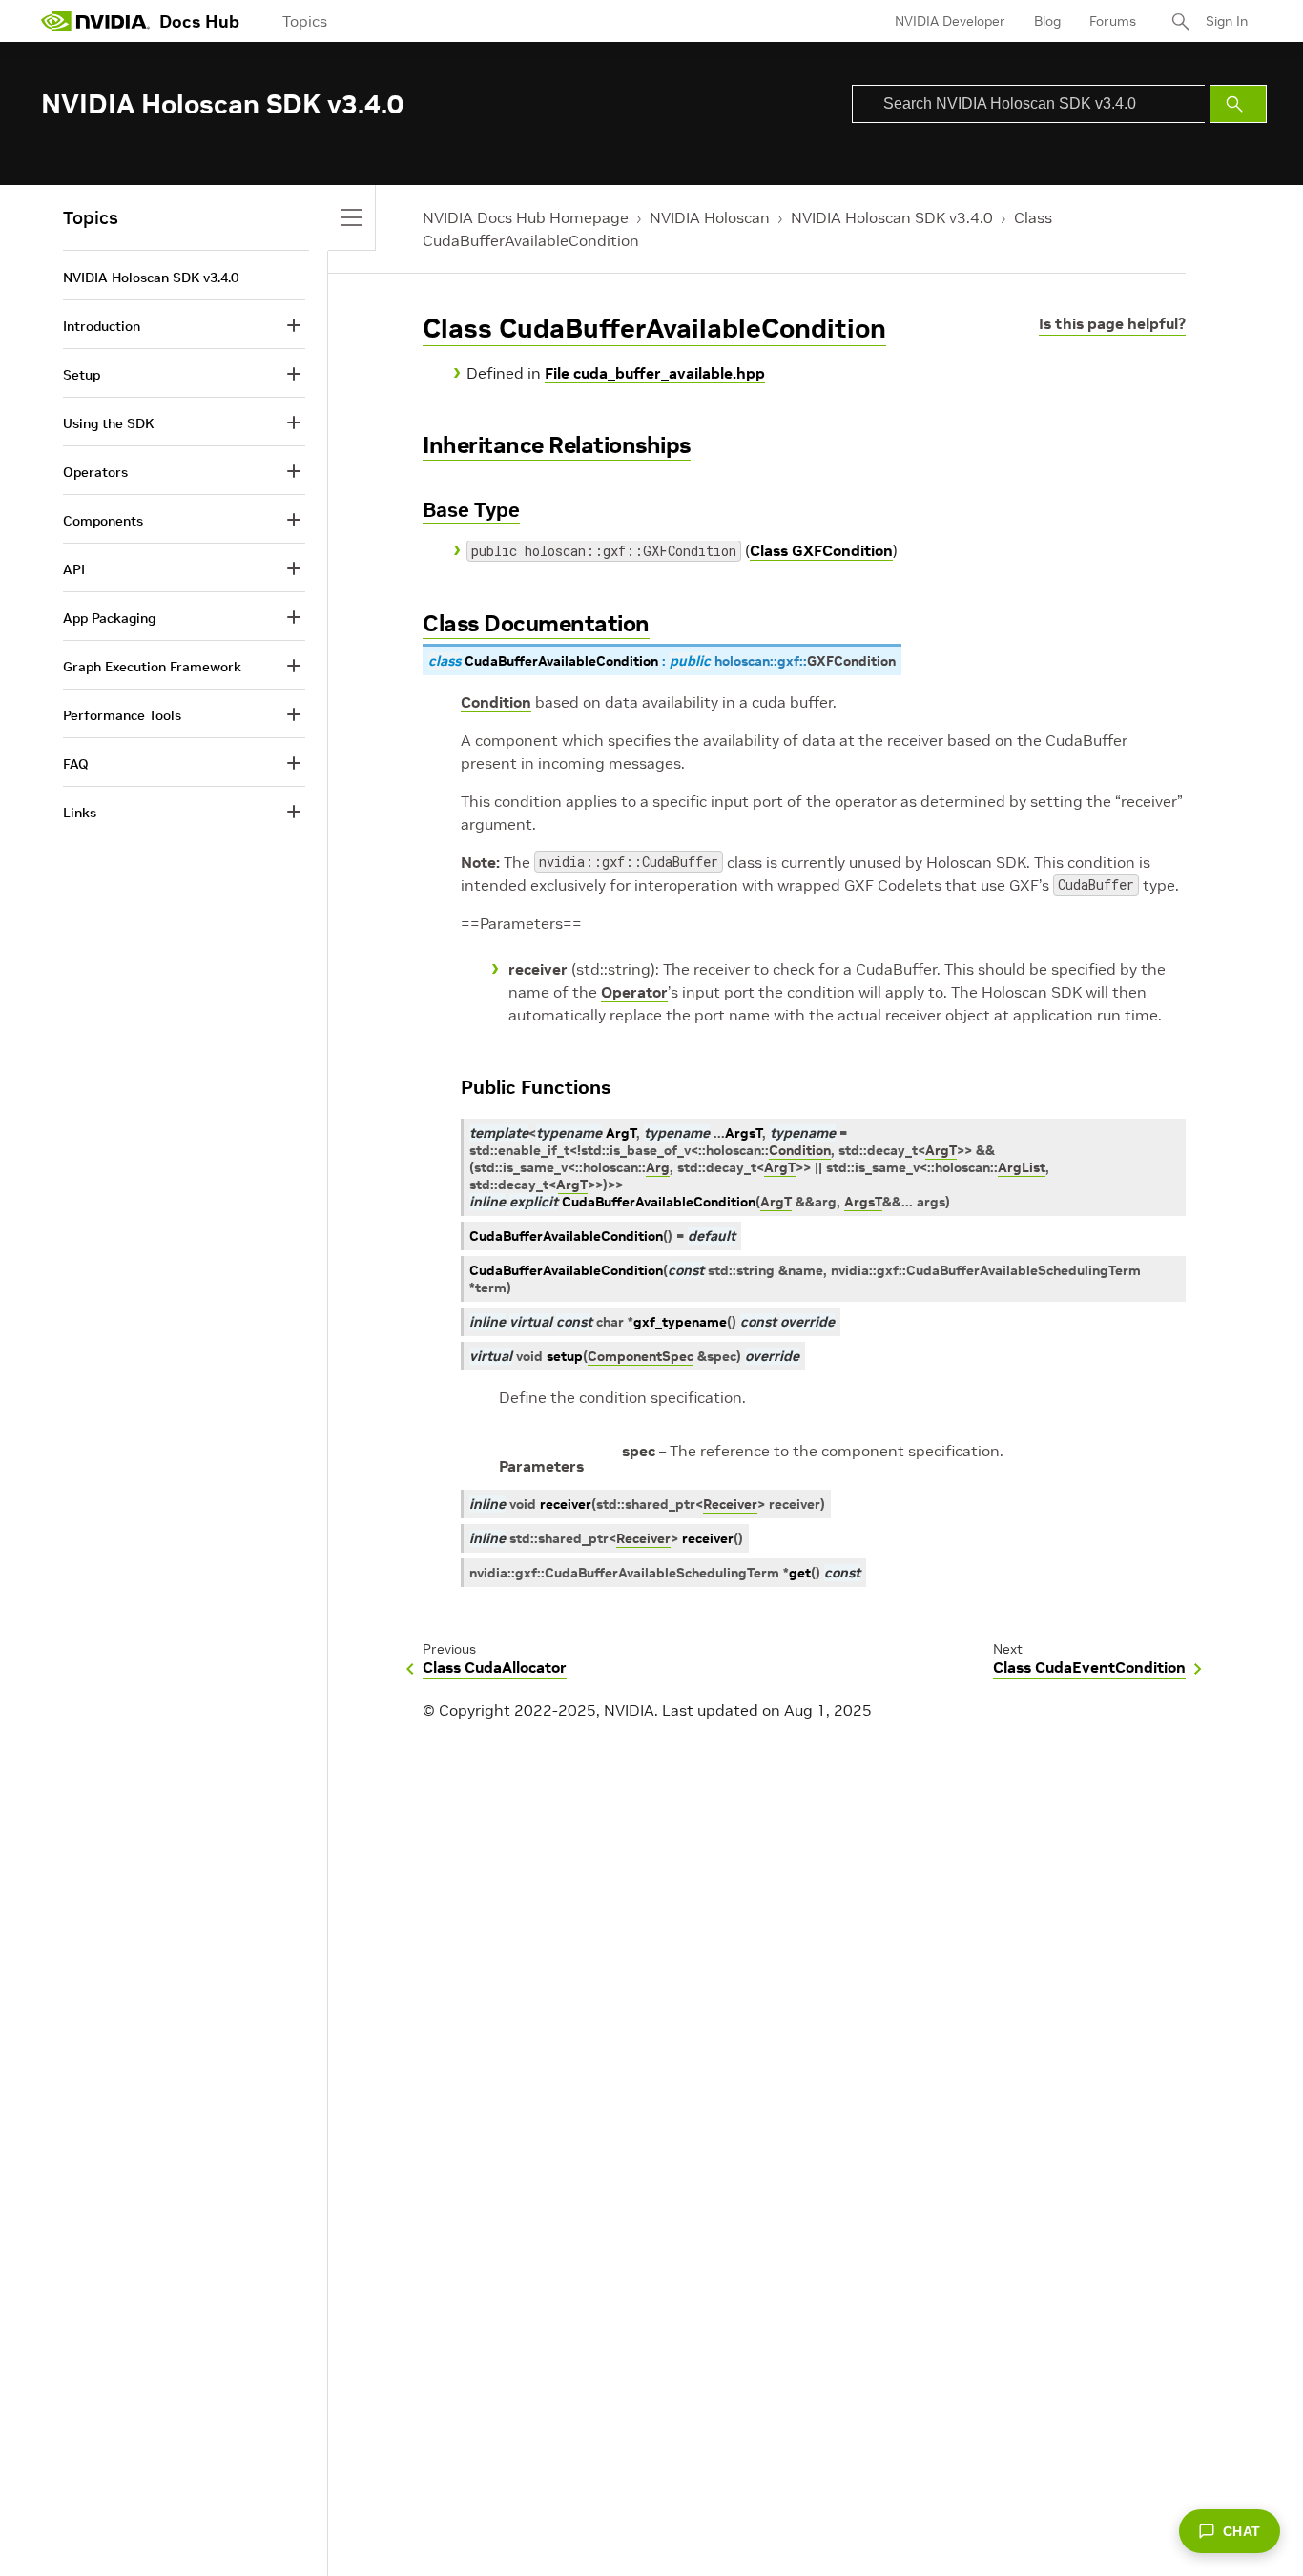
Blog (1047, 21)
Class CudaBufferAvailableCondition (654, 329)
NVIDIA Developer (950, 21)
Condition (496, 702)
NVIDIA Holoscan (710, 217)
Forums (1113, 21)
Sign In (1227, 21)
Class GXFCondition (821, 550)
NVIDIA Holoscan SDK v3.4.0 (892, 217)
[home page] (95, 21)
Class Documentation (536, 623)
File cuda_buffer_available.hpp (655, 373)
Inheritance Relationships (557, 445)
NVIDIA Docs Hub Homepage (526, 217)
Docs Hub (199, 21)
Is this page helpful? (1112, 323)
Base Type (471, 510)
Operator (634, 992)
